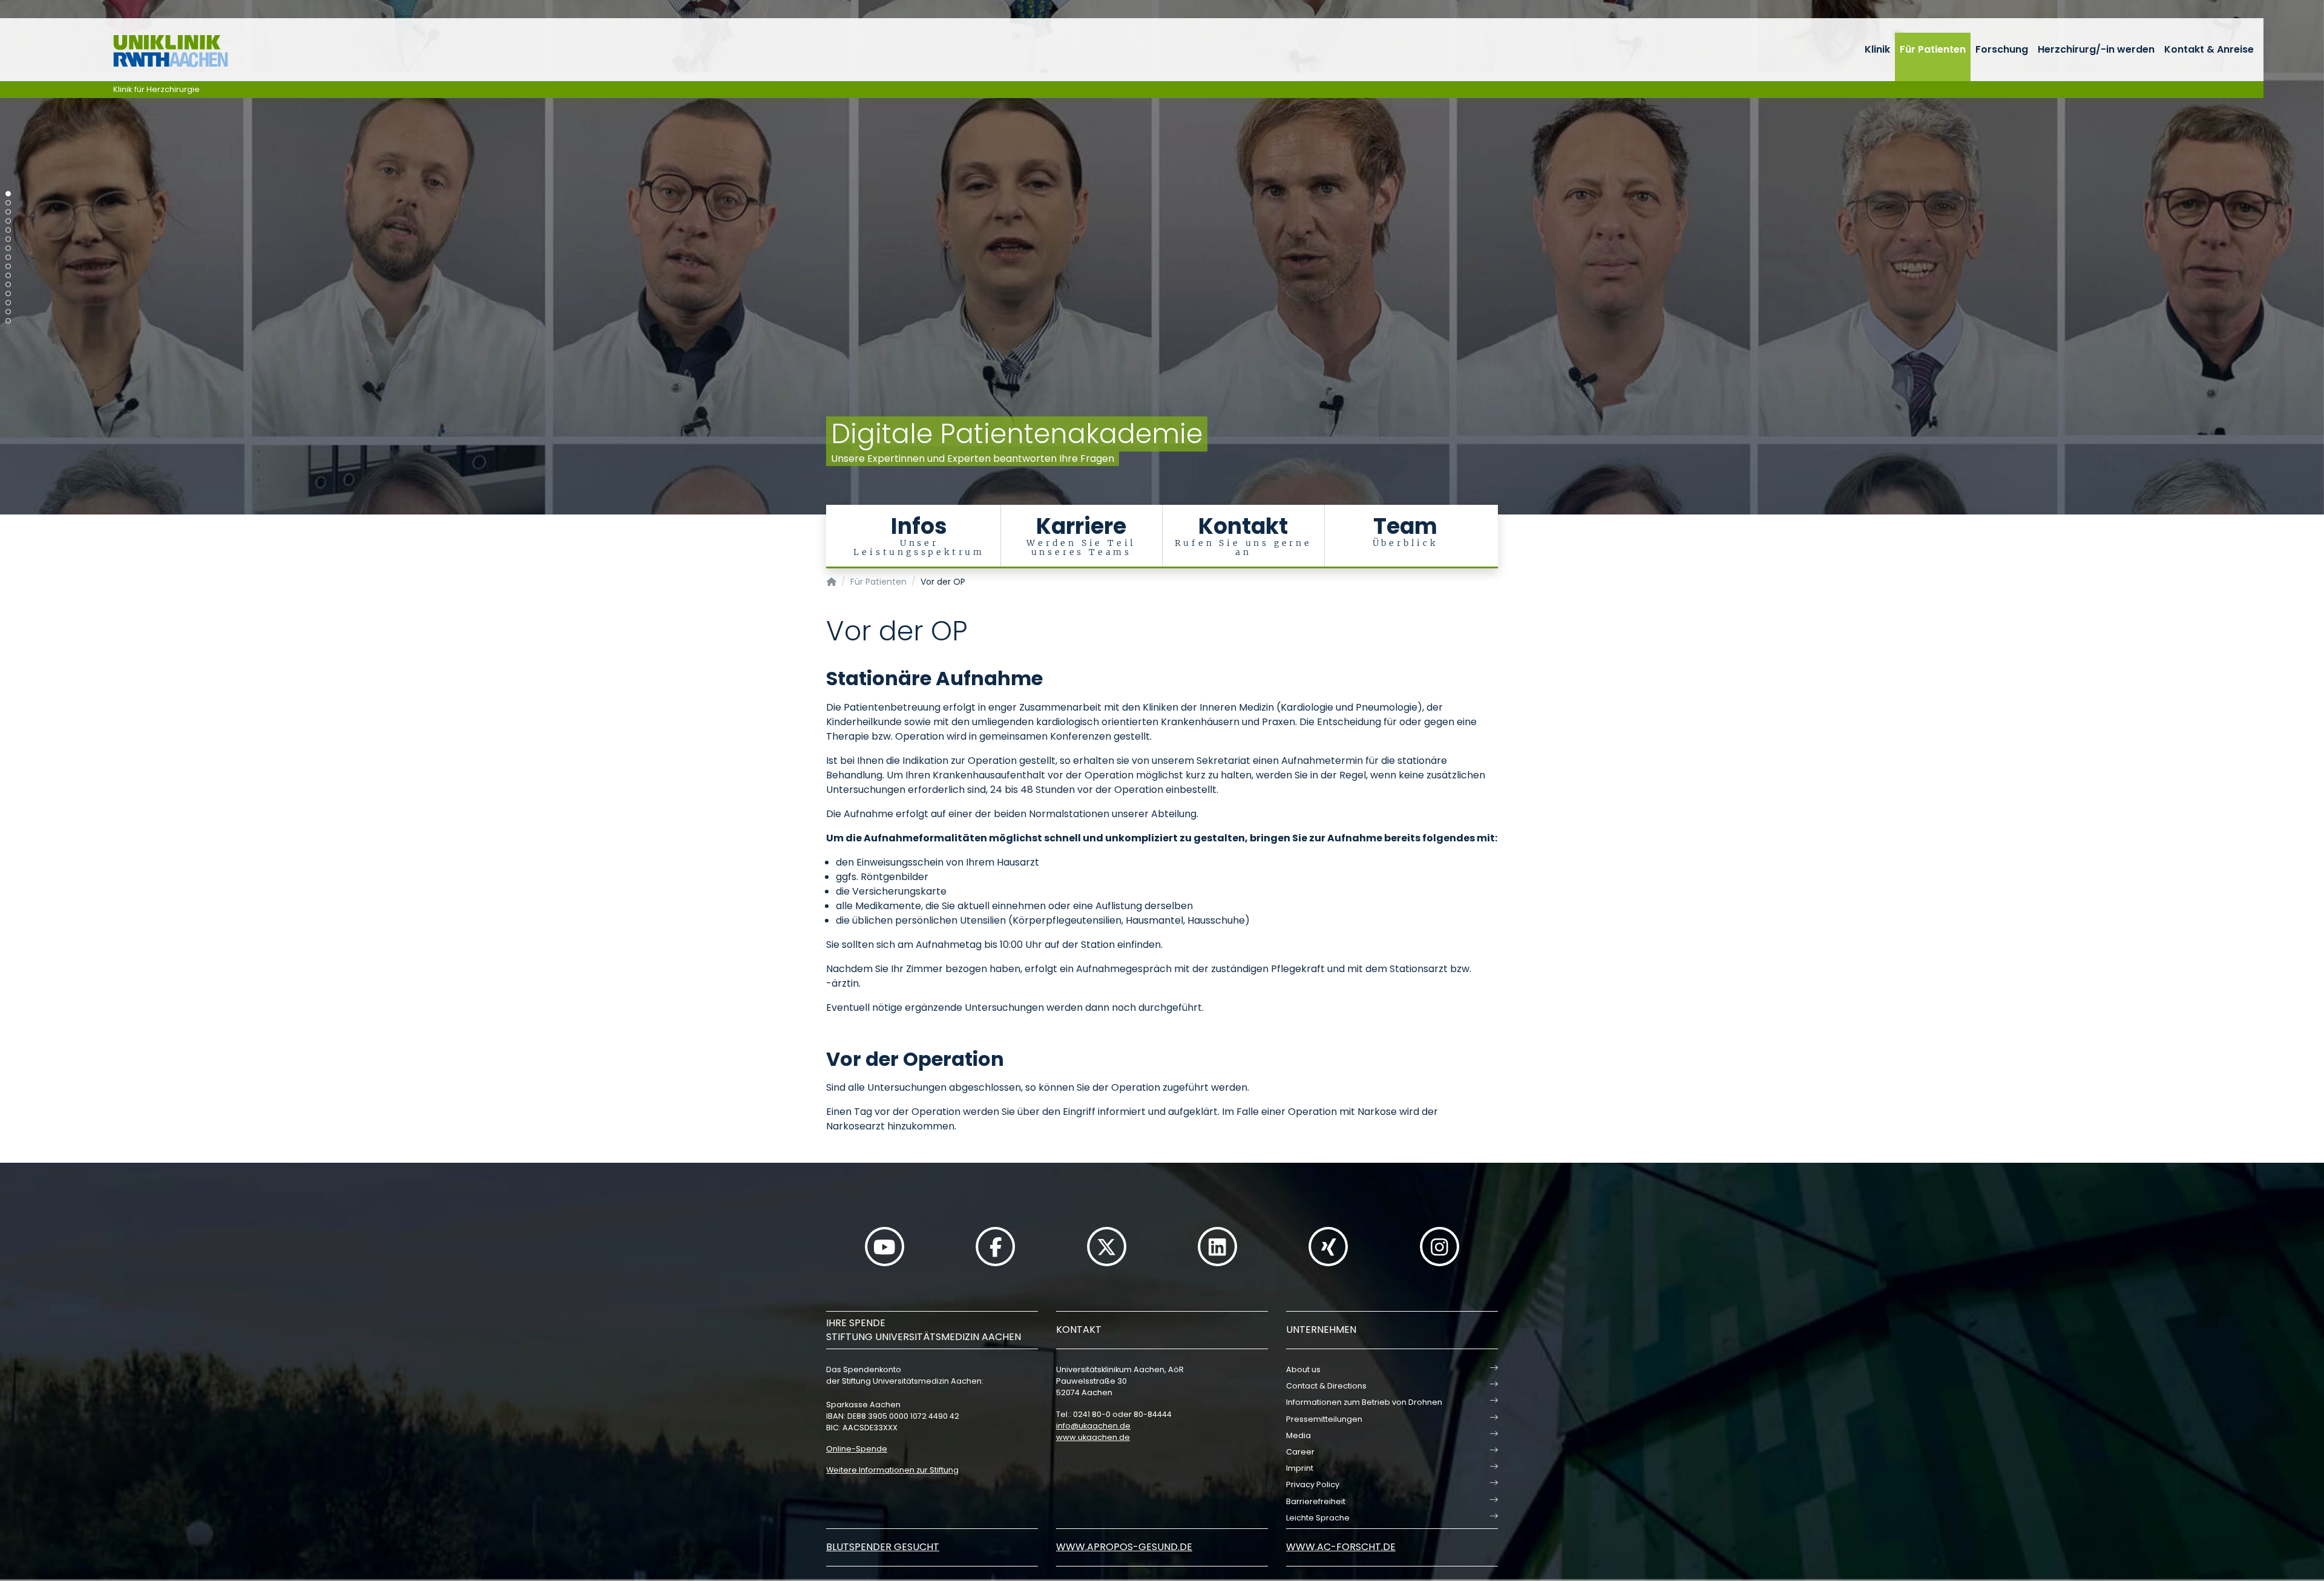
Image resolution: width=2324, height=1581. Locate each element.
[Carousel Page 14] (8, 312)
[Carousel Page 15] (8, 321)
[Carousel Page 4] (8, 221)
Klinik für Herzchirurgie (156, 89)
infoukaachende (1093, 1426)
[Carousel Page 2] (8, 203)
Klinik (1877, 49)
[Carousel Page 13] (8, 303)
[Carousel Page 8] (8, 258)
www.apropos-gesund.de (1124, 1547)
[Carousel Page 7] (8, 248)
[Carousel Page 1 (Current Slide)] (8, 194)
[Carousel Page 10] (8, 276)
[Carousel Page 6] (8, 239)
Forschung (2002, 49)
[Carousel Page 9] (8, 267)
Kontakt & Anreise (2209, 49)
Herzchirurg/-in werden (2096, 49)
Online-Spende (857, 1449)
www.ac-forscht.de (1341, 1547)
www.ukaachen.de (1093, 1437)
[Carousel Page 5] (8, 230)
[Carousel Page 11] (8, 285)
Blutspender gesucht (883, 1547)
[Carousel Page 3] (8, 212)
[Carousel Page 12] (8, 294)
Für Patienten (1933, 49)
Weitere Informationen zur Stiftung (892, 1470)
